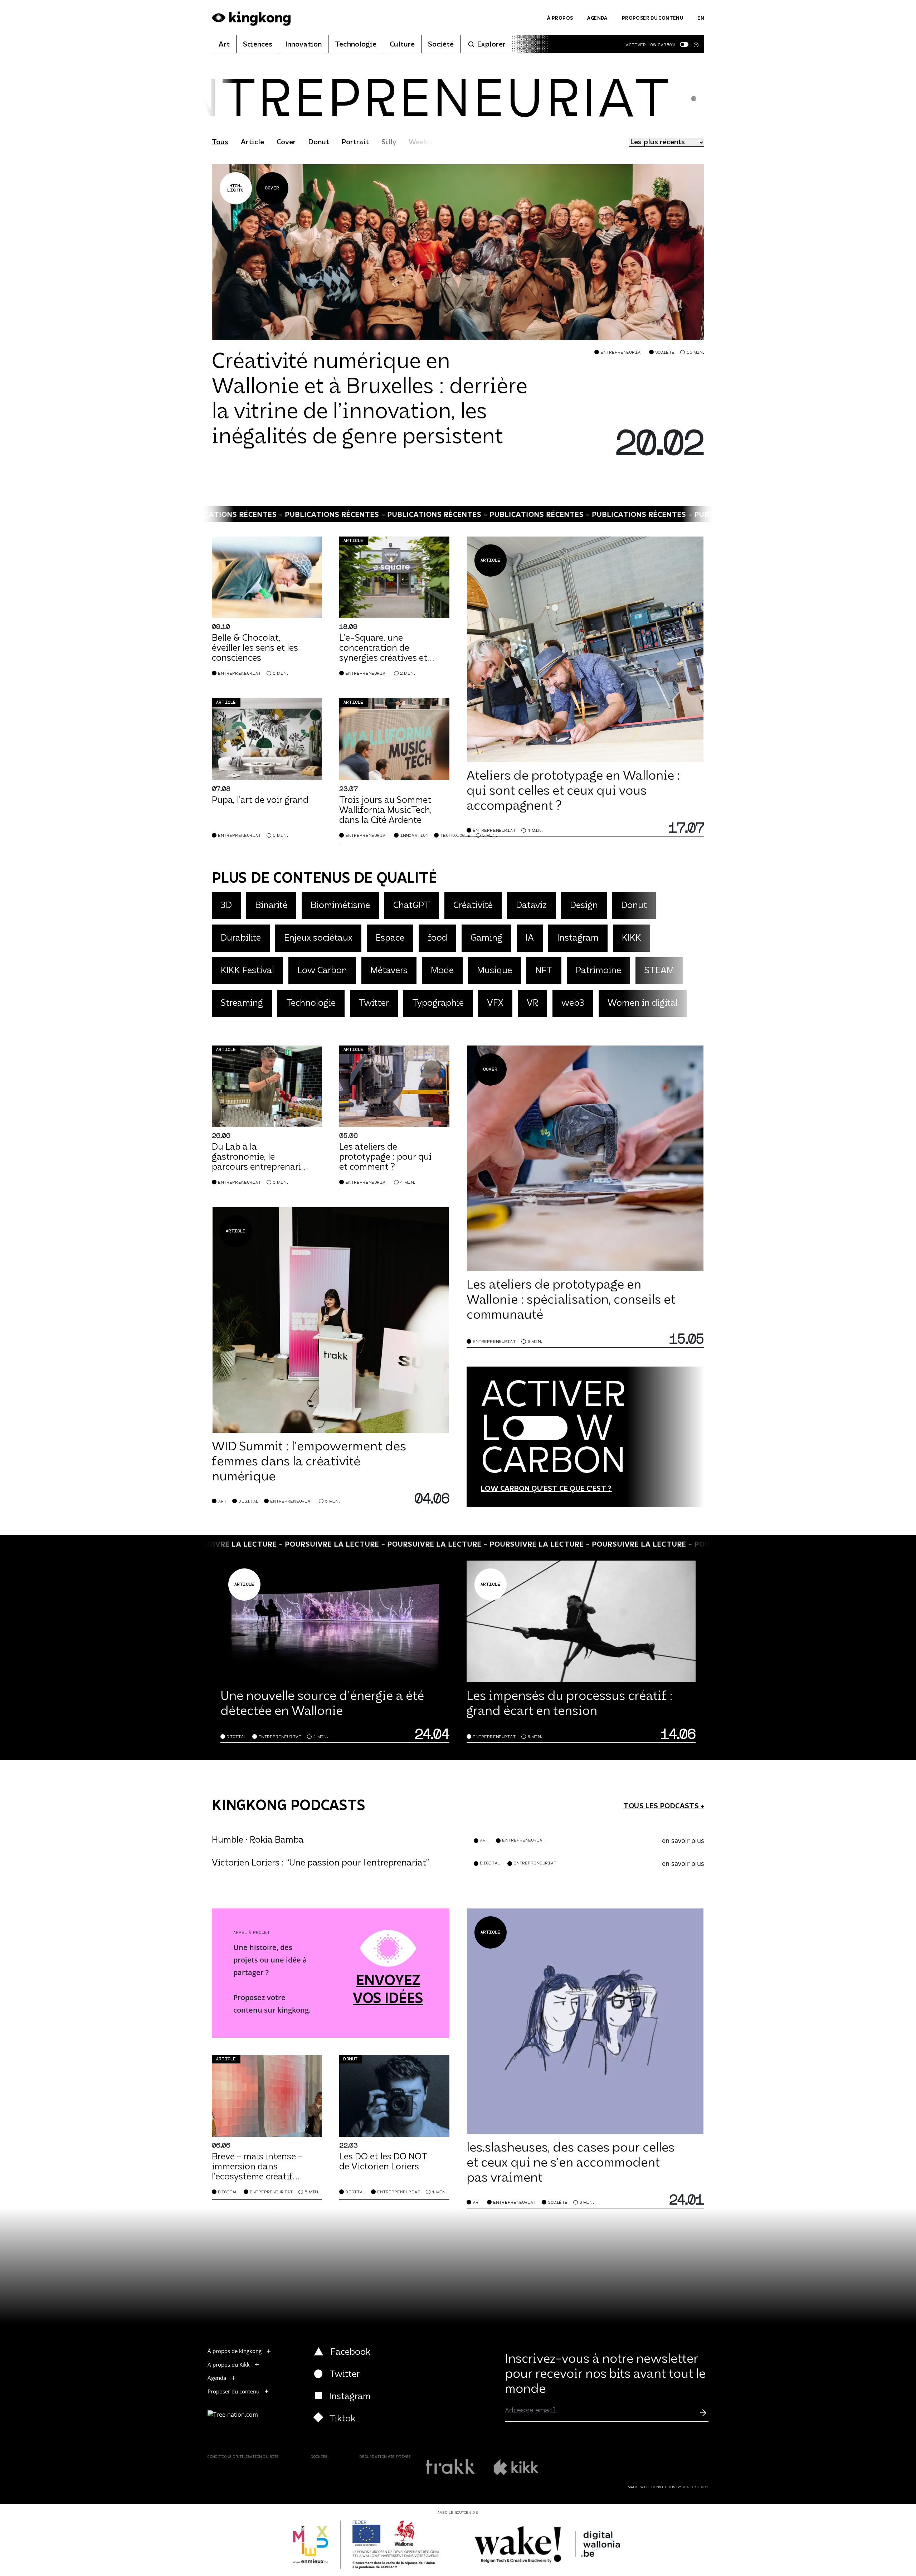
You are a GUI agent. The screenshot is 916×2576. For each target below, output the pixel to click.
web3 (573, 1003)
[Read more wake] (548, 2545)
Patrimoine (598, 971)
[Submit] (703, 2412)
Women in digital (643, 1003)
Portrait (355, 142)
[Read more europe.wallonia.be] (367, 2545)
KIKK (632, 938)
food (437, 938)
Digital (249, 1501)
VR (532, 1003)
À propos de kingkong (235, 2351)
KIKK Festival (247, 971)
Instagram (578, 938)
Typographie (438, 1003)
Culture (402, 45)
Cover (286, 142)
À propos (560, 18)
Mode (442, 971)
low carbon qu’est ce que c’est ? (546, 1489)
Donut (319, 142)
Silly (389, 142)
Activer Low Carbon (650, 45)
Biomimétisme (340, 906)
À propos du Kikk (229, 2364)
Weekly (421, 142)
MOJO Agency (696, 2487)
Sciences (258, 45)
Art (224, 45)
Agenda (597, 18)
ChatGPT (412, 906)
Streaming (242, 1003)
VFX (495, 1003)
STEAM (659, 971)
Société (441, 45)
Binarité (271, 906)
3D (226, 906)
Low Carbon (322, 971)
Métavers (389, 971)
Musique (494, 971)
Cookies (319, 2457)
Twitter (374, 1003)
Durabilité (241, 938)
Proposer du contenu (652, 18)
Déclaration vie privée (386, 2457)
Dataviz (531, 906)
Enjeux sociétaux (318, 938)
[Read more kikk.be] (516, 2467)
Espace (390, 938)
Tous (220, 142)
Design (584, 906)
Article (252, 142)
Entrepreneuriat (622, 352)
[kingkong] (251, 19)
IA (530, 938)
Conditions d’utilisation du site (243, 2457)
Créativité (473, 906)
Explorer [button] (491, 45)
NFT (544, 971)
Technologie (356, 45)
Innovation (304, 45)
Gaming (486, 938)
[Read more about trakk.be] (451, 2467)
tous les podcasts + (664, 1806)
